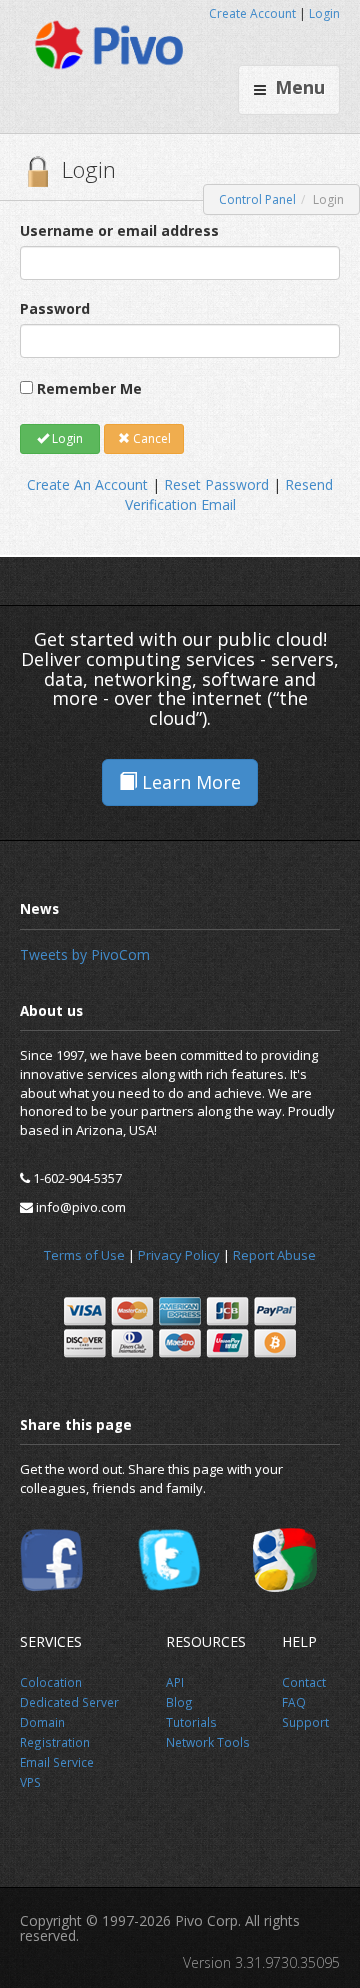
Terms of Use (84, 1255)
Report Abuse (274, 1255)
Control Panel (257, 199)
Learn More (189, 782)
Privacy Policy (179, 1255)
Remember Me (89, 388)
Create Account (252, 13)
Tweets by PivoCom (85, 954)
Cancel (150, 438)
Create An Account (87, 484)
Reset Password (216, 484)
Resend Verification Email (229, 494)
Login (324, 13)
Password (55, 308)
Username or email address (119, 230)
